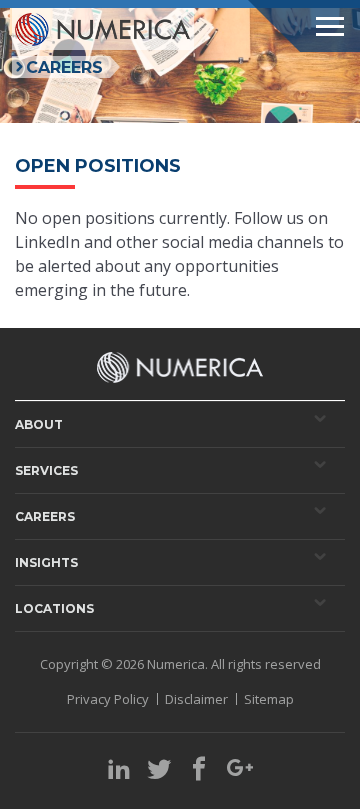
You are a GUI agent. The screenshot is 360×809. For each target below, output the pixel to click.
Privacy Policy (108, 699)
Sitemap (269, 699)
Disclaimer (196, 699)
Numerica (176, 664)
